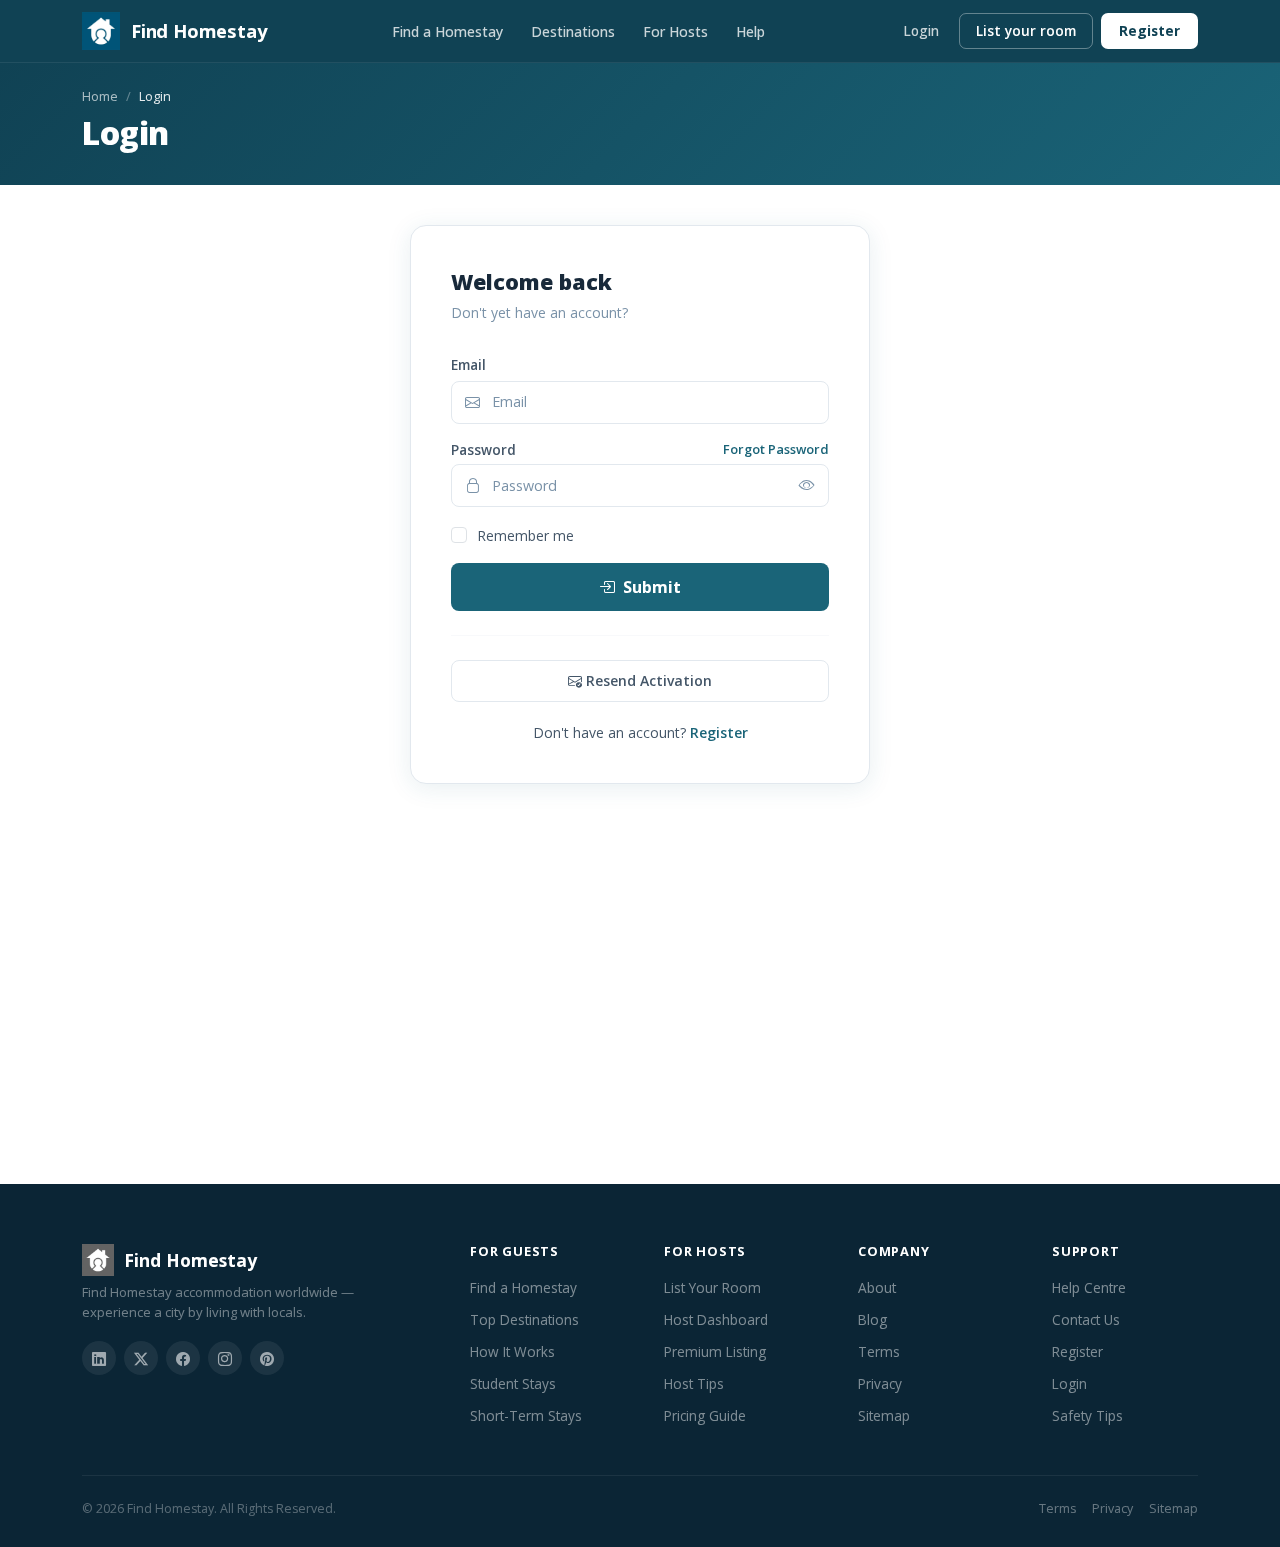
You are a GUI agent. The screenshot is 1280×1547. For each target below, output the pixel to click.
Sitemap (884, 1415)
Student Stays (513, 1383)
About (877, 1287)
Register (1149, 30)
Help (750, 31)
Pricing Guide (705, 1415)
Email (468, 364)
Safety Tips (1087, 1415)
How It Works (512, 1351)
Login (921, 30)
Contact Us (1086, 1319)
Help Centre (1089, 1287)
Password (483, 449)
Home (100, 96)
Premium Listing (715, 1351)
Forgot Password (776, 449)
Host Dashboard (716, 1319)
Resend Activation (649, 680)
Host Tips (694, 1383)
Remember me (525, 535)
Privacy (880, 1383)
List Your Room (712, 1287)
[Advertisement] (640, 996)
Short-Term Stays (526, 1415)
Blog (872, 1319)
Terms (879, 1351)
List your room (1026, 30)
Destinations (573, 31)
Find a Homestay (447, 31)
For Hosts (675, 31)
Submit (652, 587)
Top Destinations (524, 1319)
